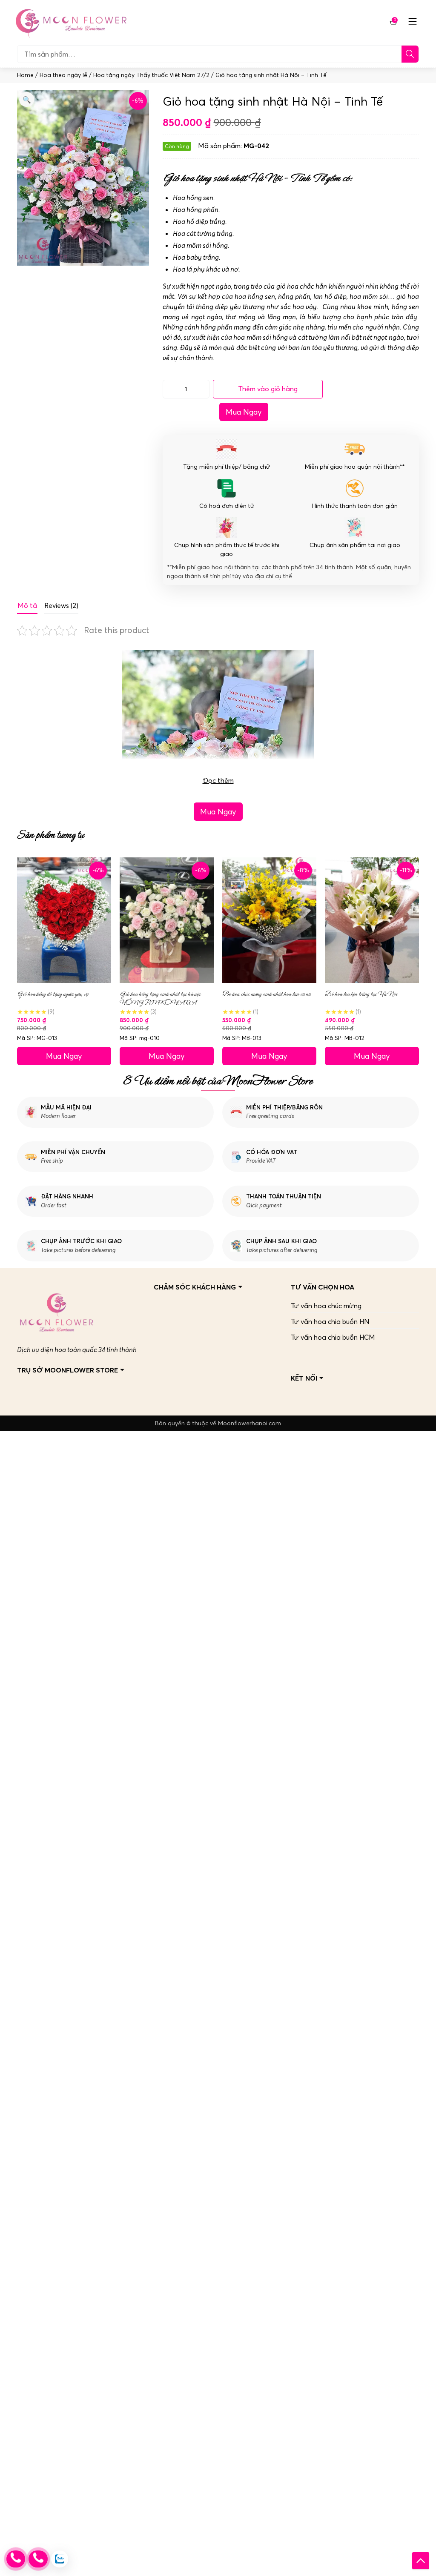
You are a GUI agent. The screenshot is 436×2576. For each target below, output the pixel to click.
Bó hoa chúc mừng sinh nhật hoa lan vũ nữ (266, 994)
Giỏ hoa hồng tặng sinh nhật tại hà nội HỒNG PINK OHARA (160, 998)
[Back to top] (421, 2561)
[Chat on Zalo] (60, 2559)
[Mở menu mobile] (413, 21)
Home (25, 75)
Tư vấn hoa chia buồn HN (330, 1321)
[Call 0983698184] (16, 2559)
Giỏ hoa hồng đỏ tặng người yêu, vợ (53, 994)
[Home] (70, 21)
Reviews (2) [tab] (61, 605)
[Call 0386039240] (38, 2559)
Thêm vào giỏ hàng (268, 389)
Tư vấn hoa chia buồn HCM (333, 1337)
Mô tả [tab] (27, 605)
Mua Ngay (244, 412)
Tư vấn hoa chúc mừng (326, 1306)
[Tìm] (410, 54)
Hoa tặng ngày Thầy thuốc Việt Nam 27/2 (151, 75)
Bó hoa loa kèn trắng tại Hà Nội (361, 994)
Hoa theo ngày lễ (63, 75)
